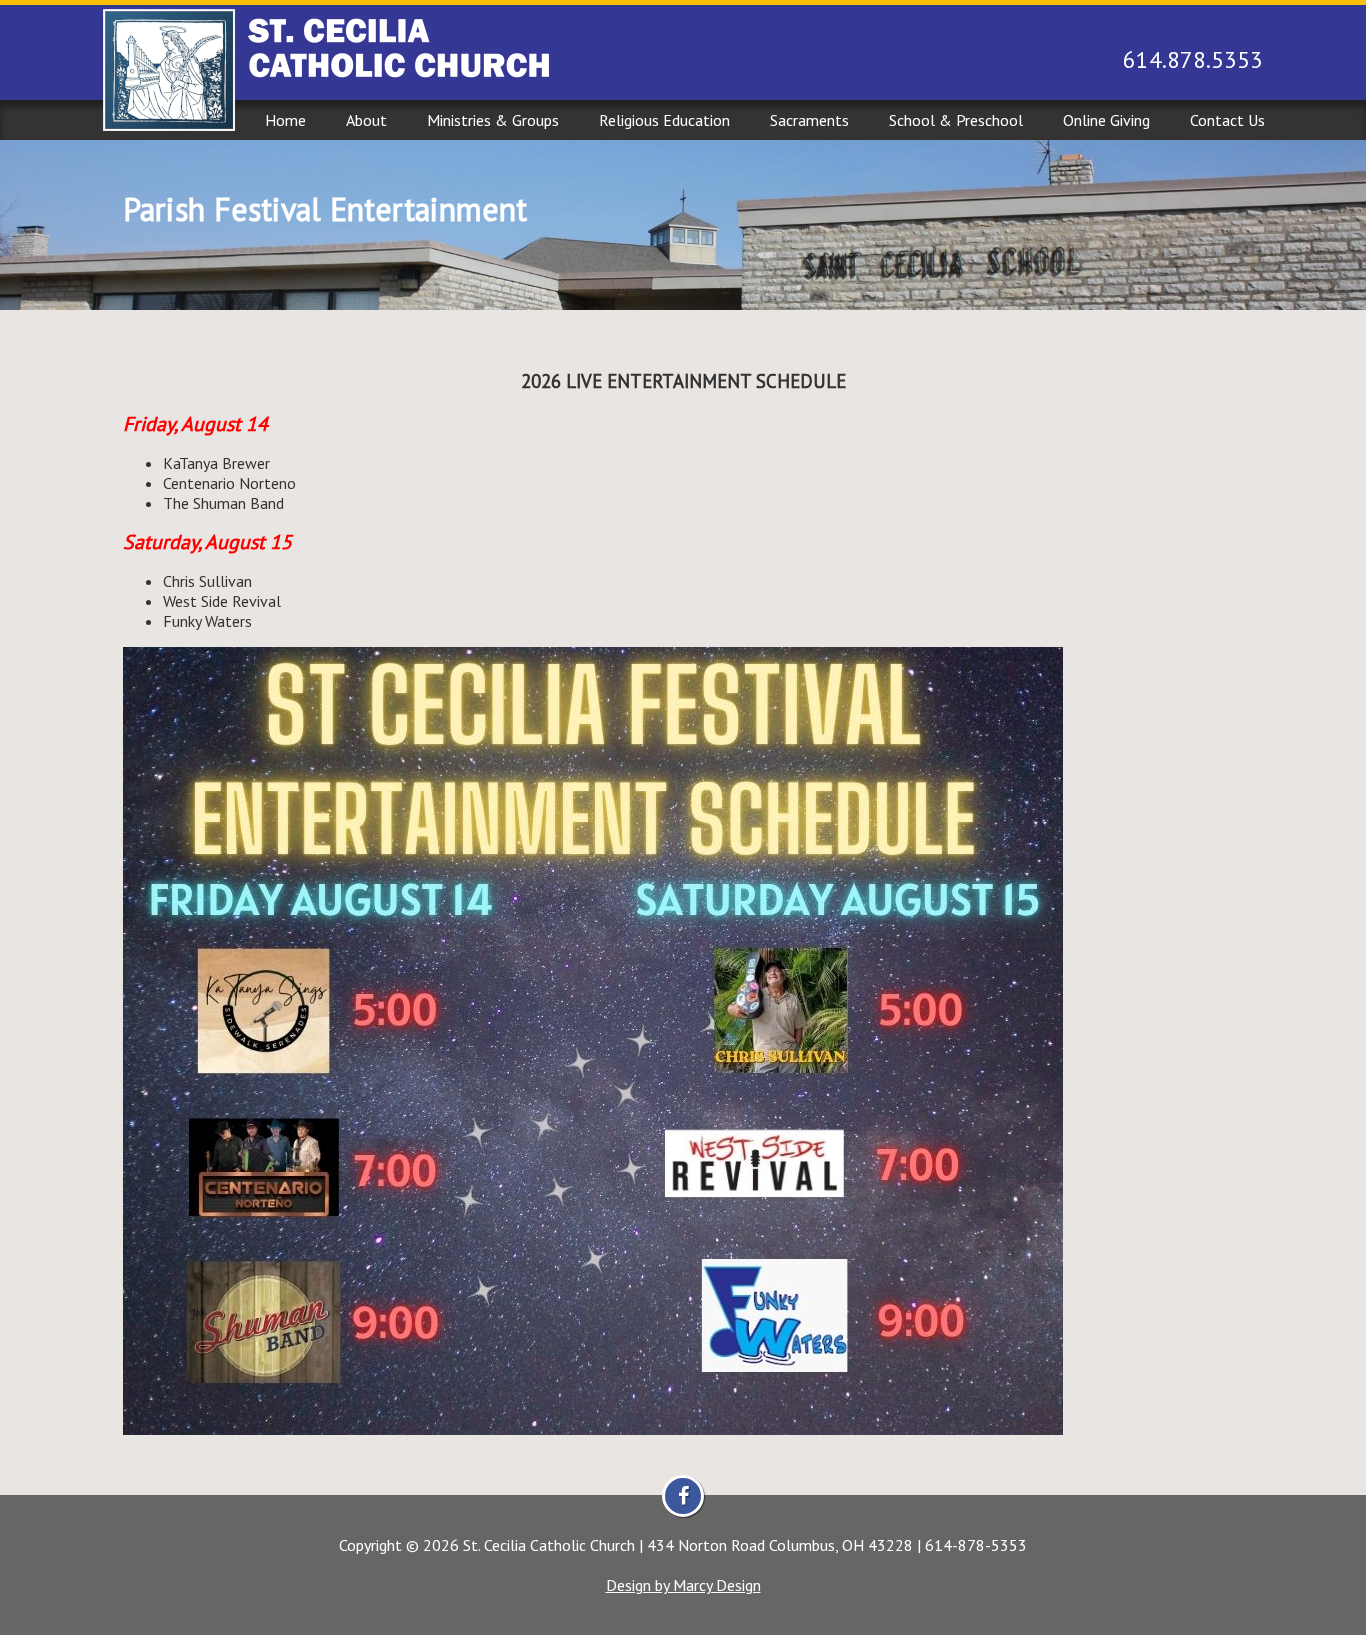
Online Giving (1106, 120)
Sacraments (809, 120)
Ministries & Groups (493, 120)
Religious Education (664, 120)
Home (285, 120)
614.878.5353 (1193, 59)
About (366, 120)
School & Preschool (956, 120)
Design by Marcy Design (683, 1585)
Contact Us (1227, 120)
